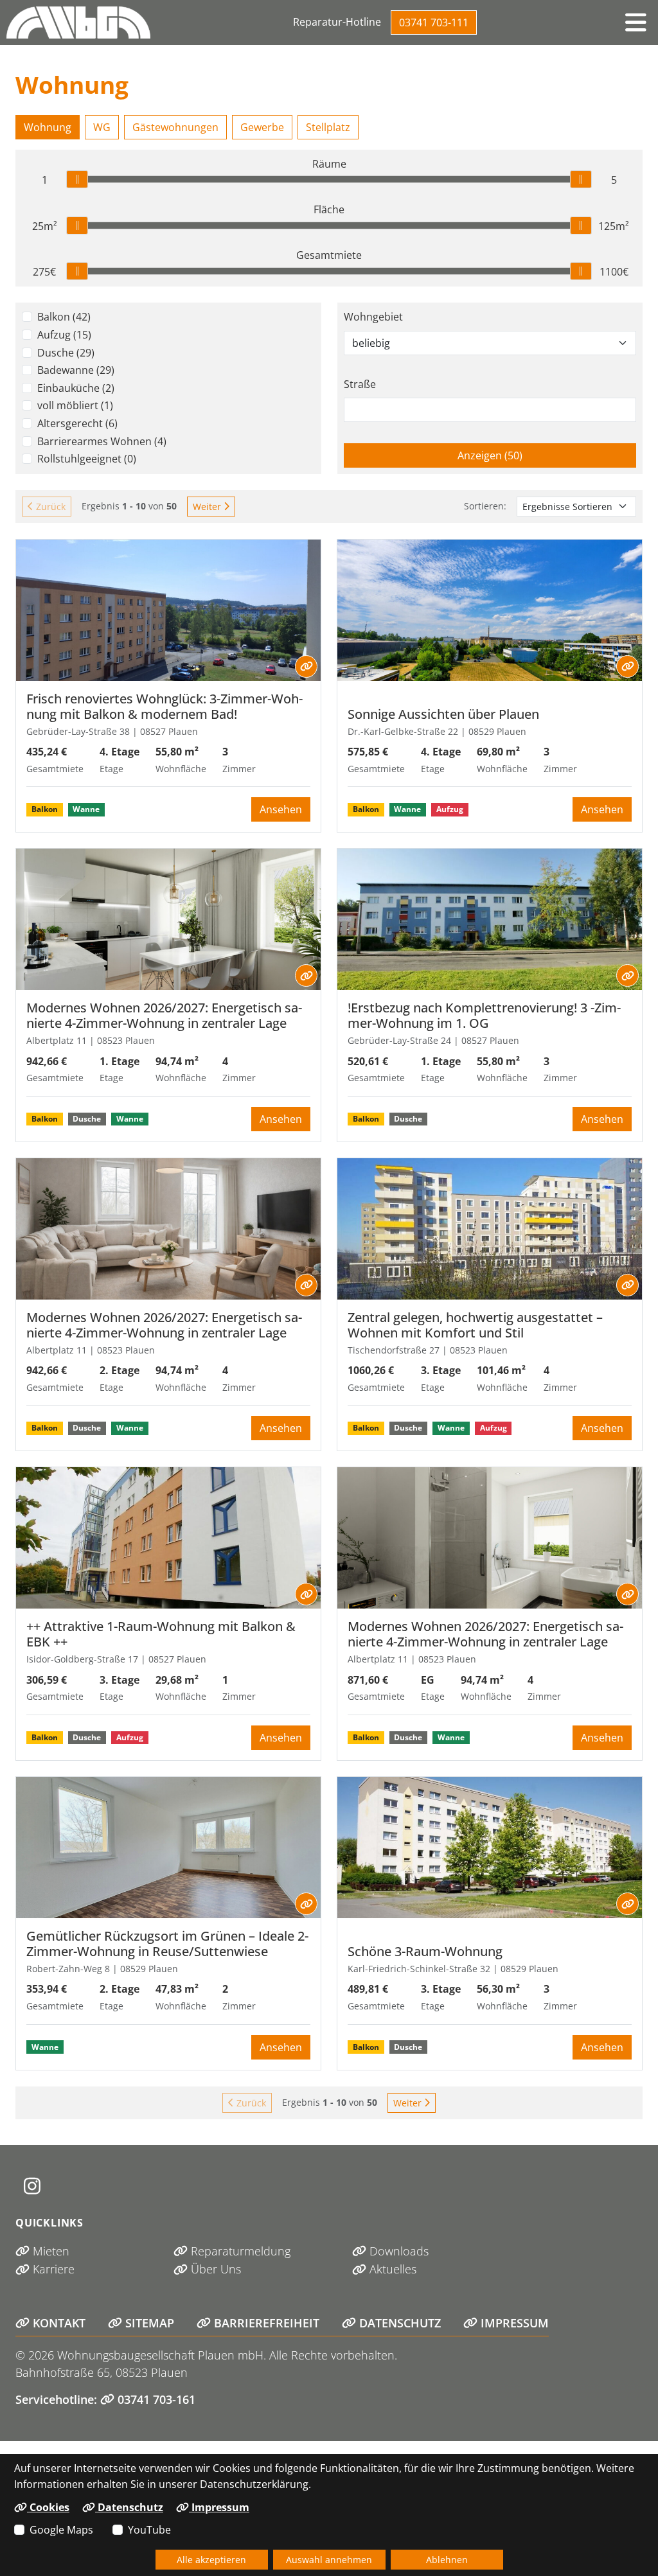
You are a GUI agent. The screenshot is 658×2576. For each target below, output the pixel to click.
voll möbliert (75, 405)
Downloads (397, 2251)
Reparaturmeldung (239, 2251)
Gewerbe (262, 127)
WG (102, 127)
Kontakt (58, 2323)
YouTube (149, 2530)
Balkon (64, 317)
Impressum (513, 2323)
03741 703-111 (434, 22)
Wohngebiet (373, 317)
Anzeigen (511, 455)
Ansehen (281, 809)
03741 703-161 (155, 2399)
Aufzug (64, 335)
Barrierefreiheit (265, 2323)
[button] (636, 22)
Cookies (48, 2507)
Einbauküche (76, 388)
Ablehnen (447, 2560)
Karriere (52, 2269)
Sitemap (148, 2323)
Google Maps (61, 2530)
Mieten (49, 2251)
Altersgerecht (77, 423)
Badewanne (76, 370)
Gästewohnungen (175, 127)
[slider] (77, 179)
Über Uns (214, 2269)
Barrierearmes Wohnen (102, 441)
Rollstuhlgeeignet (87, 459)
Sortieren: (485, 506)
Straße (360, 384)
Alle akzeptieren (211, 2560)
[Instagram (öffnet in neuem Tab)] (32, 2186)
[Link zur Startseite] (78, 22)
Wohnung (48, 127)
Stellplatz (328, 127)
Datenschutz (398, 2323)
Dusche (66, 353)
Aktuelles (391, 2269)
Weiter (208, 507)
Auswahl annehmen (329, 2560)
